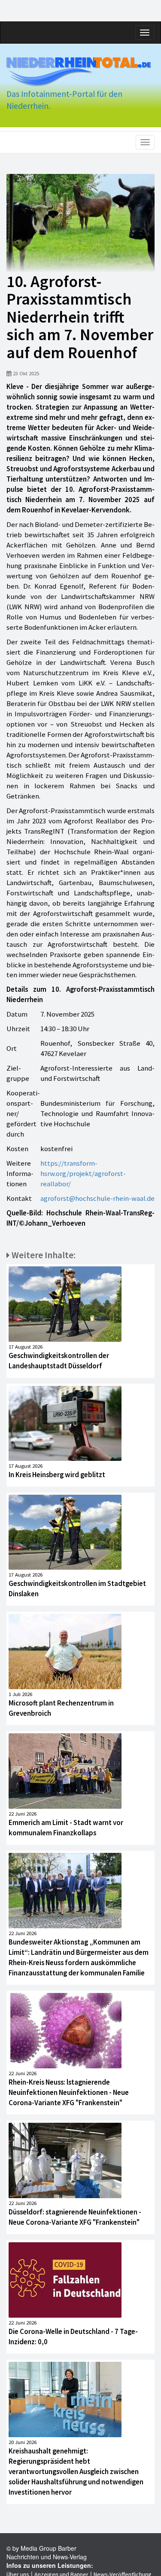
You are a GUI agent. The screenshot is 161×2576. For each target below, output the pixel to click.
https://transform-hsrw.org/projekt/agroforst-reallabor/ (83, 1173)
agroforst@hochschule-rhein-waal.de (97, 1198)
